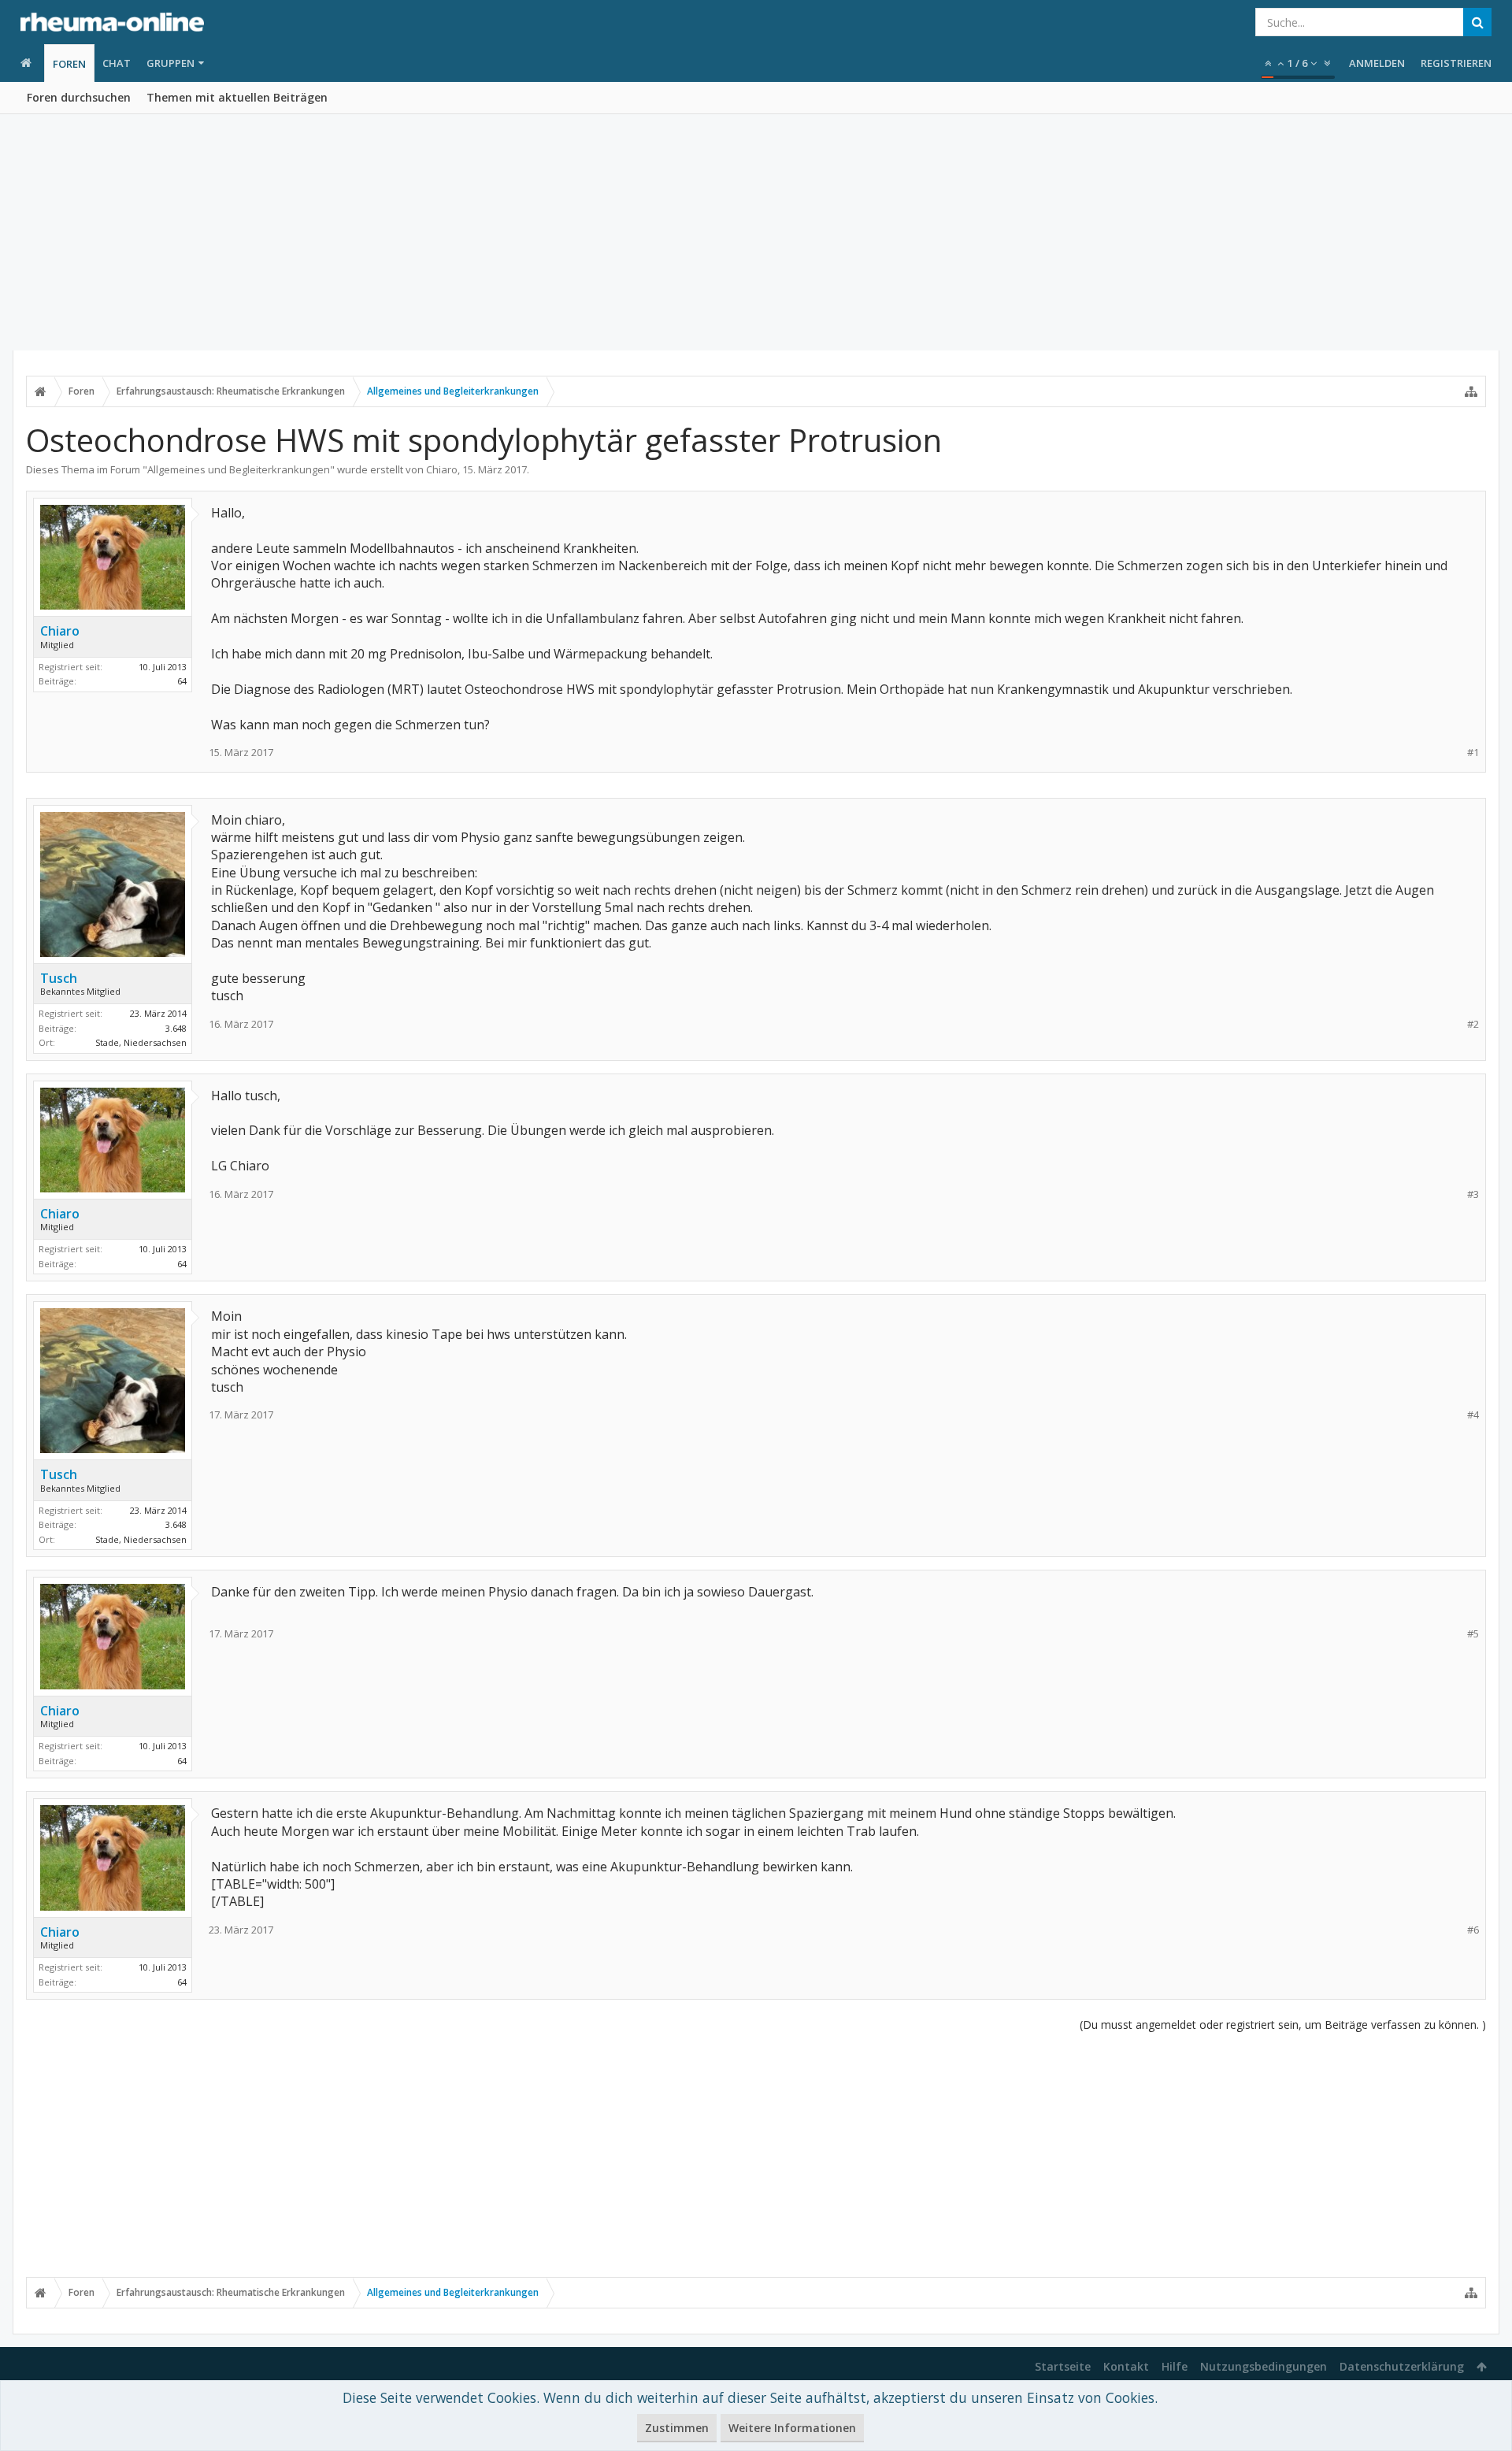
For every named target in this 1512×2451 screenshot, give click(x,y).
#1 (1473, 753)
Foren (69, 64)
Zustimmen (677, 2428)
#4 (1473, 1415)
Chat (117, 63)
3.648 (176, 1028)
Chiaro (442, 469)
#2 (1473, 1024)
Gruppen (170, 63)
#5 (1473, 1634)
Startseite (1063, 2366)
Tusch (59, 978)
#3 (1473, 1194)
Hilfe (1175, 2366)
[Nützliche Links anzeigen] (1471, 391)
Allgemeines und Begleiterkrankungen (239, 469)
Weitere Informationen (792, 2428)
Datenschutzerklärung (1402, 2366)
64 (182, 681)
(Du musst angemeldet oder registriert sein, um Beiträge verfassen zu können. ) (1283, 2025)
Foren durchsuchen (79, 97)
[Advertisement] (756, 232)
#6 (1473, 1930)
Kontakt (1126, 2366)
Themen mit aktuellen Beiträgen (237, 97)
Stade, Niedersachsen (141, 1042)
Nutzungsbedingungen (1264, 2366)
